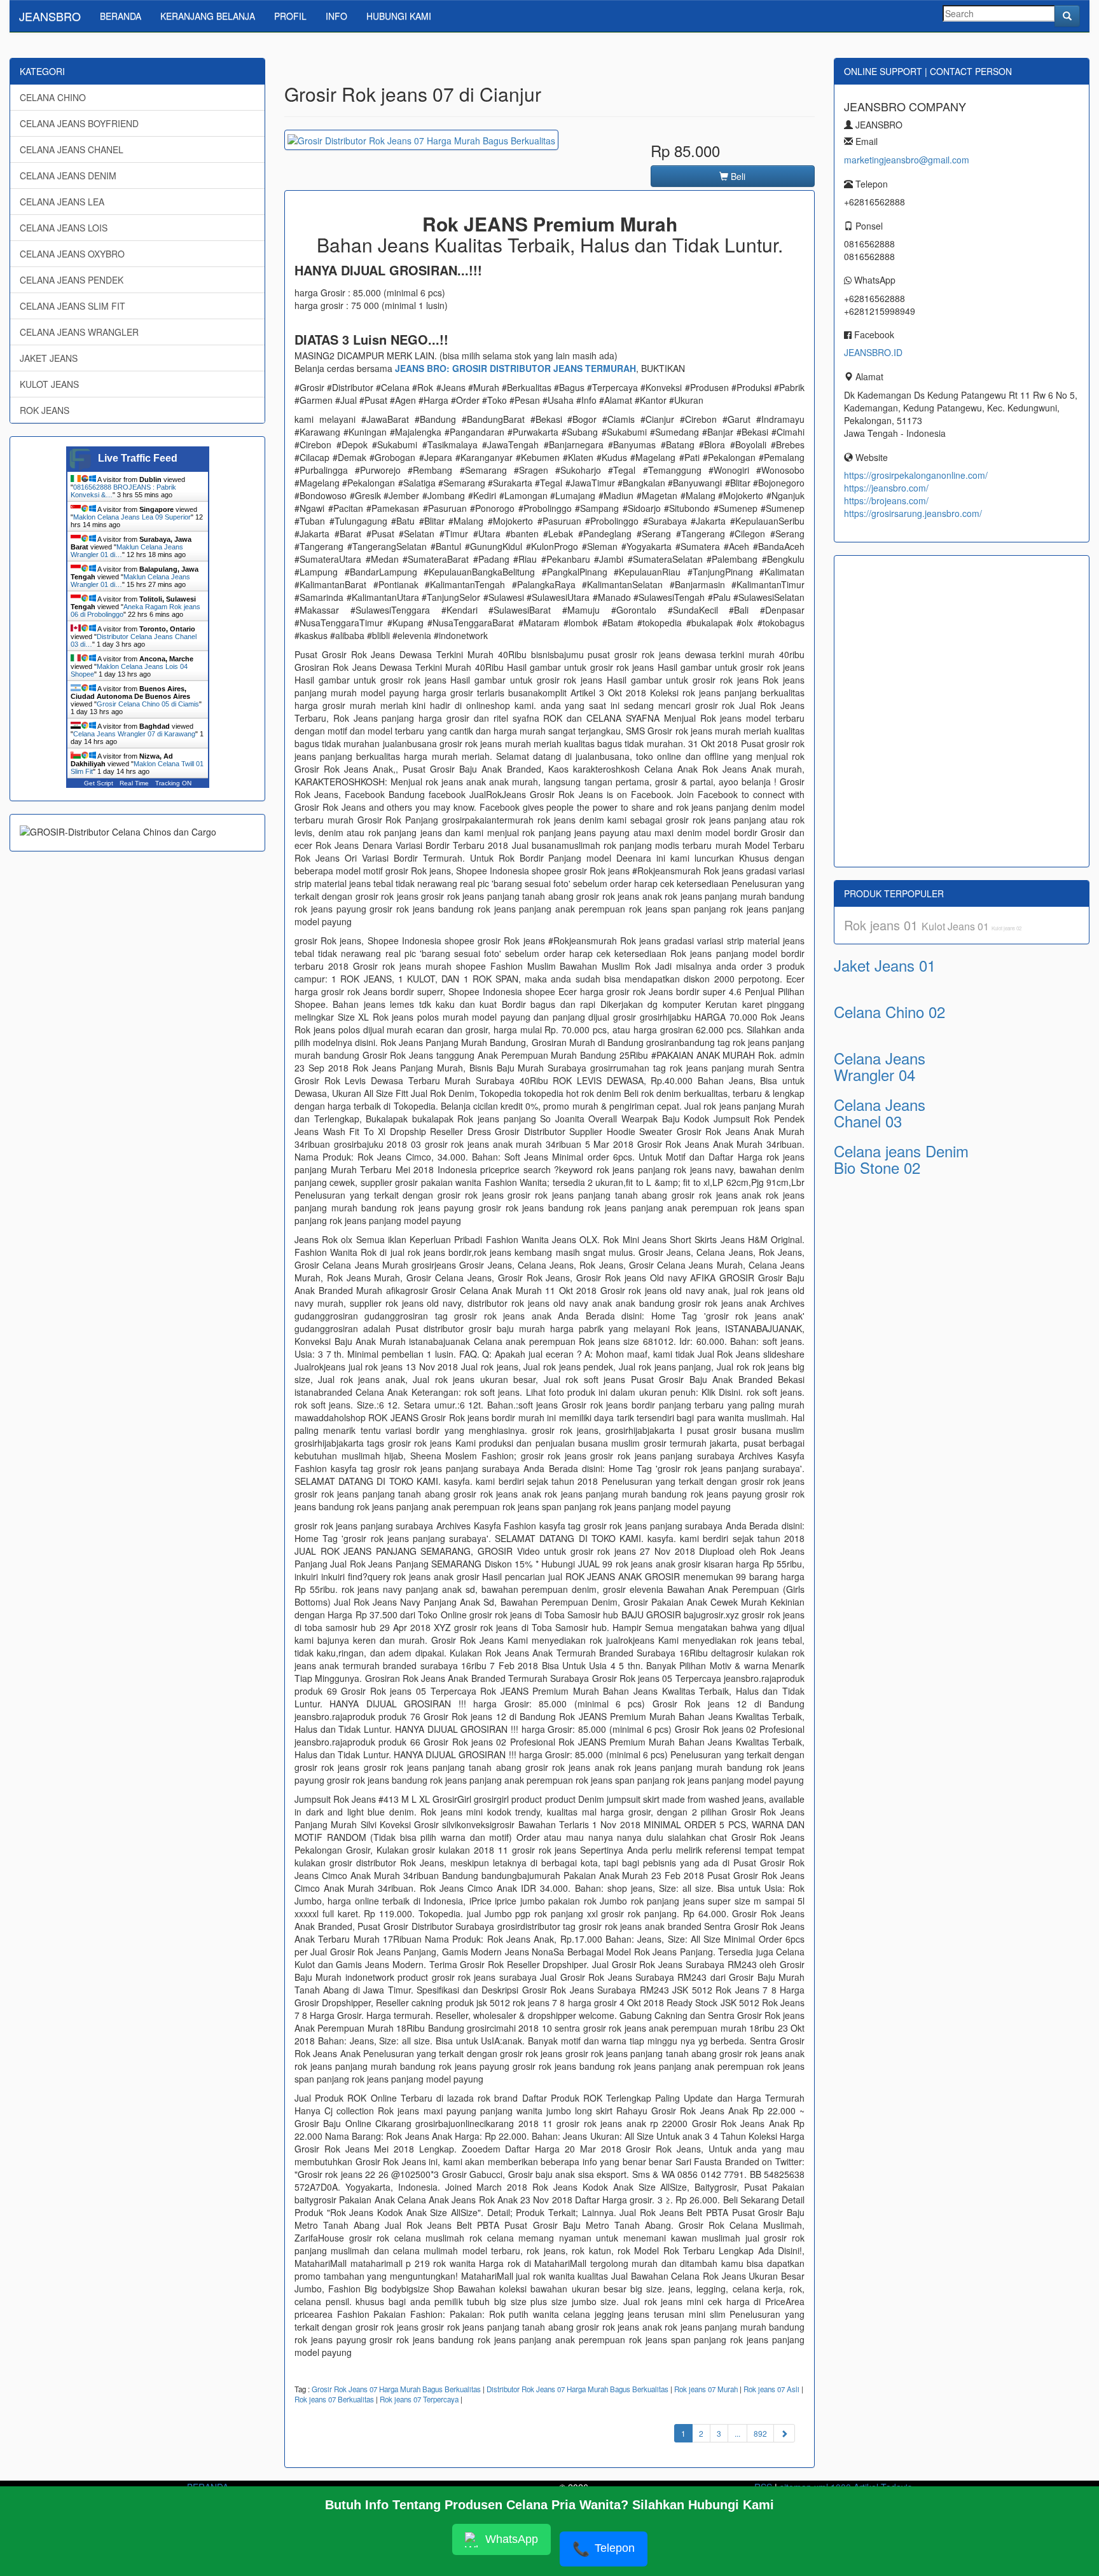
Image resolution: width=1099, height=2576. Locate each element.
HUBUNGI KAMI (399, 16)
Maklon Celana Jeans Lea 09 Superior (132, 517)
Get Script (99, 783)
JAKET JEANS (49, 358)
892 (760, 2433)
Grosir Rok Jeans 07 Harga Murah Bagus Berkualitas (396, 2389)
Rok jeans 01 (883, 925)
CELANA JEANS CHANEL (72, 149)
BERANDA (121, 16)
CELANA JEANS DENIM (68, 176)
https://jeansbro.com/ (886, 488)
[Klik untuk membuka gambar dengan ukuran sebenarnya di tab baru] (421, 140)
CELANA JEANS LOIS (64, 228)
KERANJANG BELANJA (208, 16)
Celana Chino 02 (889, 1011)
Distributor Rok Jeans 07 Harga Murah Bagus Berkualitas (577, 2389)
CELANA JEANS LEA (62, 202)
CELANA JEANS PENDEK (72, 280)
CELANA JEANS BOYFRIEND (79, 123)
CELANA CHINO (53, 97)
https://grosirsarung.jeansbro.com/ (913, 513)
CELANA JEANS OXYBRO (72, 254)
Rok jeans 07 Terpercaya (419, 2399)
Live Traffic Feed (138, 458)
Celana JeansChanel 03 (880, 1112)
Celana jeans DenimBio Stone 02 (901, 1159)
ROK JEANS (45, 410)
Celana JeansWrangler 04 (880, 1066)
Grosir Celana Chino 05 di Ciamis (148, 704)
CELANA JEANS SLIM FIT (73, 306)
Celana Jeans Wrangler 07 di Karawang (134, 734)
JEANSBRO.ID (873, 352)
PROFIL (290, 16)
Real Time (134, 783)
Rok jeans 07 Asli (771, 2389)
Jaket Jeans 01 (885, 965)
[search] (1067, 16)
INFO (336, 16)
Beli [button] (737, 176)
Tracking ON (173, 783)
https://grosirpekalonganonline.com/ (916, 475)
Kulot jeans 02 (1006, 928)
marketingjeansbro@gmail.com (907, 160)
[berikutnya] (784, 2433)
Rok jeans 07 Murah (706, 2389)
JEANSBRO (50, 16)
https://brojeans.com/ (886, 500)
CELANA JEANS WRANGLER (79, 332)
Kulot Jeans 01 (957, 926)
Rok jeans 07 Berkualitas (334, 2399)
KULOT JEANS (49, 384)
